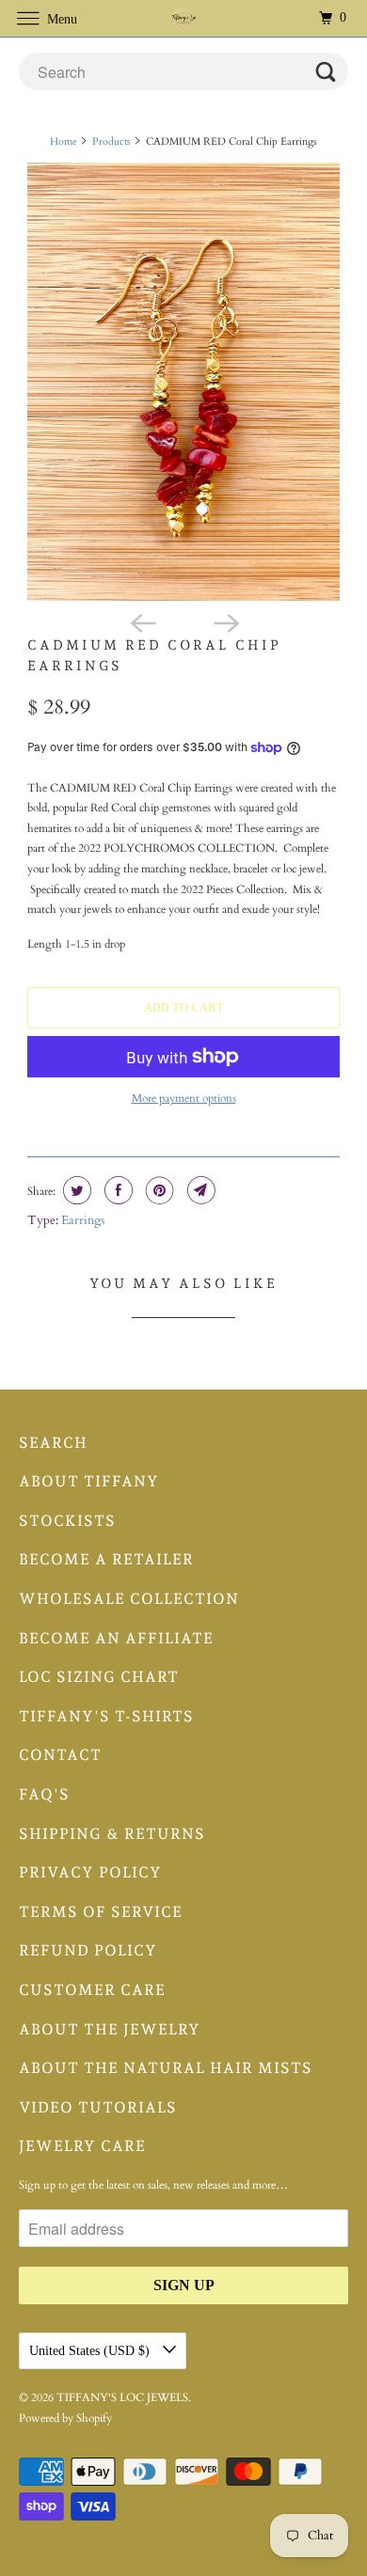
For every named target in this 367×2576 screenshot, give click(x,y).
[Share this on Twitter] (75, 1190)
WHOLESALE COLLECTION (129, 1599)
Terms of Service (101, 1912)
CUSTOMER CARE (92, 1990)
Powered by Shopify (65, 2418)
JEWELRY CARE (82, 2146)
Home (64, 141)
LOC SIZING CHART (99, 1677)
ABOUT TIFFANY (89, 1481)
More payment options (184, 1098)
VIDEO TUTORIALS (98, 2107)
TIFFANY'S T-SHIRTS (106, 1716)
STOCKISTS (67, 1521)
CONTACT (60, 1755)
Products (112, 141)
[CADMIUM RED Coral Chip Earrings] (183, 382)
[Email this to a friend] (199, 1190)
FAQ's (44, 1794)
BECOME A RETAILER (106, 1559)
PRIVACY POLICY (90, 1872)
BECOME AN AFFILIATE (116, 1638)
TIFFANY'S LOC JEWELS (122, 2397)
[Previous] (142, 621)
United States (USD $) (91, 2351)
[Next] (225, 621)
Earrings (83, 1220)
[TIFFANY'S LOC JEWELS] (184, 18)
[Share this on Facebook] (116, 1190)
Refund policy (88, 1950)
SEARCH (53, 1443)
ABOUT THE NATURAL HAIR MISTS (166, 2068)
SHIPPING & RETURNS (112, 1834)
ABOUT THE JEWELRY (110, 2029)
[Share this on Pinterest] (158, 1190)
